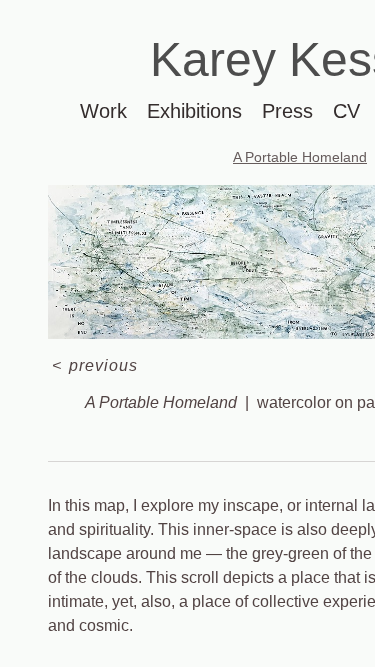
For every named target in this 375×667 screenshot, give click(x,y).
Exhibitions (194, 111)
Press (287, 111)
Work (103, 111)
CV (346, 111)
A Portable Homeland (300, 157)
